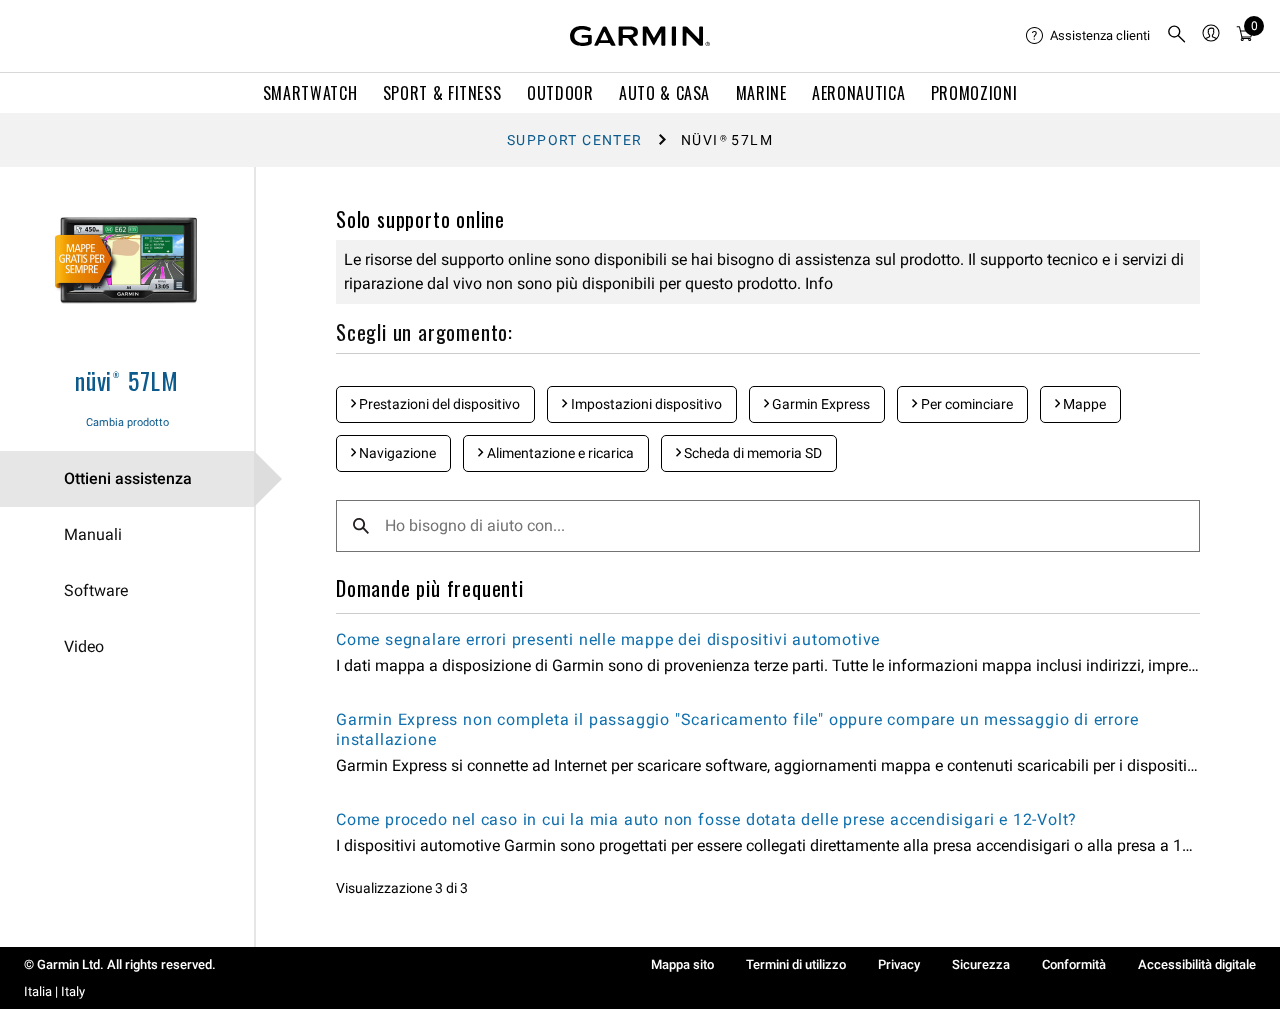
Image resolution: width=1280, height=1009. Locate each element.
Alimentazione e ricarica (559, 453)
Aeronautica (858, 93)
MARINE (761, 93)
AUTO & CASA (664, 93)
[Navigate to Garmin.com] (640, 36)
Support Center (575, 140)
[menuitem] (1088, 36)
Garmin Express (819, 404)
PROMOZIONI (974, 93)
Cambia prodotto (127, 422)
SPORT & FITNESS (442, 93)
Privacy (899, 964)
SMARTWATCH (310, 93)
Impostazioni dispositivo (645, 404)
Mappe (1083, 404)
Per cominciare (965, 404)
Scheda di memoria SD (751, 453)
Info (817, 283)
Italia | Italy (54, 991)
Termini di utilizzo (796, 964)
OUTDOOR (560, 93)
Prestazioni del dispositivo (438, 404)
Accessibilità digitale (1197, 964)
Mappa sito (682, 964)
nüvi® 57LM (127, 380)
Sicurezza (981, 964)
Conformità (1074, 964)
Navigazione (396, 453)
